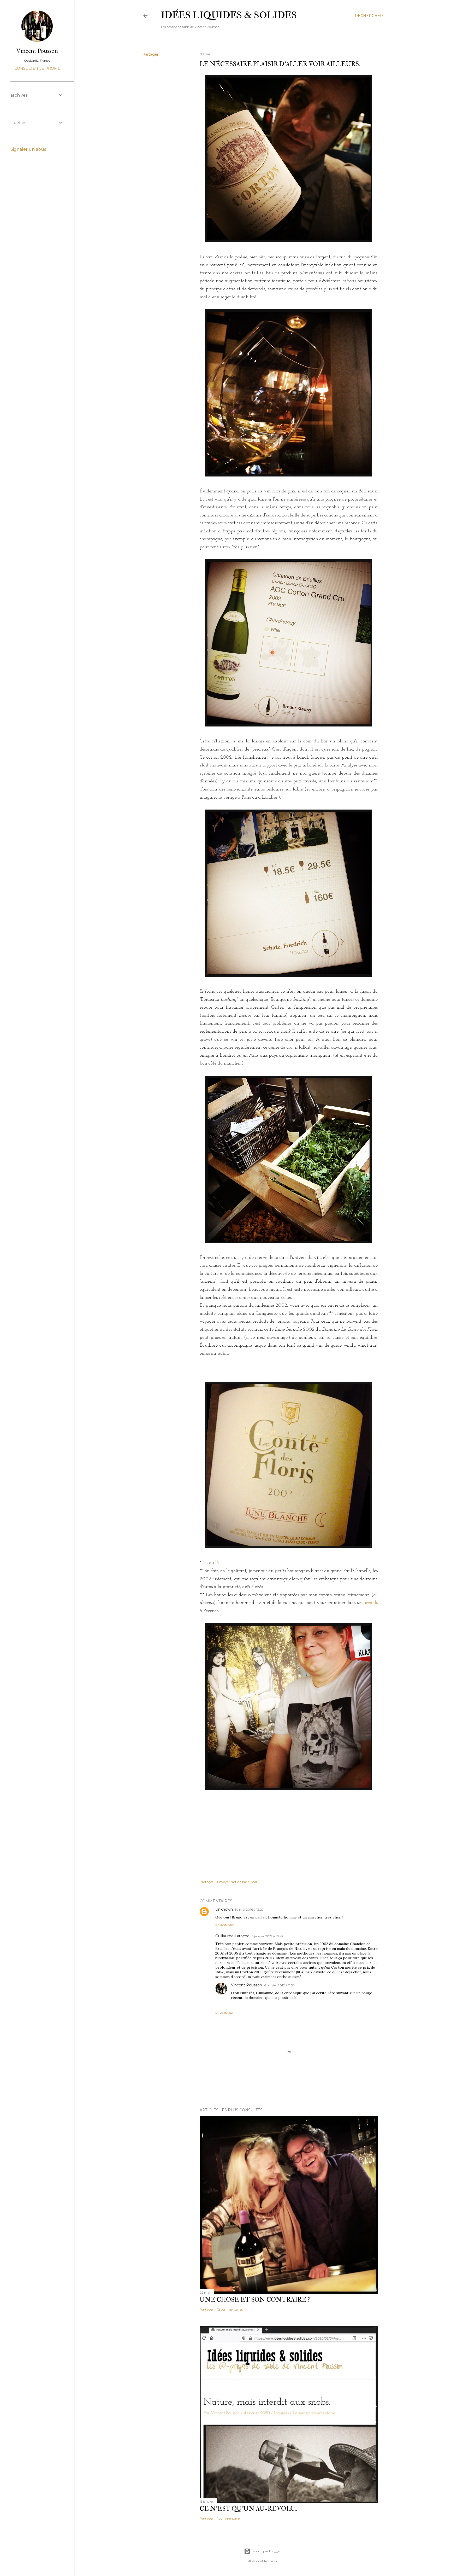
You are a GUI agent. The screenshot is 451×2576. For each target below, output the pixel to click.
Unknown (224, 1909)
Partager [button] (150, 54)
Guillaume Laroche (232, 1936)
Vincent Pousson (247, 1985)
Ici (205, 1563)
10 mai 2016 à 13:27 (249, 1909)
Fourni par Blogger (267, 2551)
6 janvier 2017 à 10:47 (268, 1936)
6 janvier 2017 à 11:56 (279, 1985)
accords (371, 1603)
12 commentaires (230, 2309)
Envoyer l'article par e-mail (237, 1882)
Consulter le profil (37, 68)
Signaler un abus (28, 149)
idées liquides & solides (229, 15)
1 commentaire (228, 2518)
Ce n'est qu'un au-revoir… (248, 2509)
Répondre (225, 1925)
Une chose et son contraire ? (255, 2300)
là (217, 1563)
